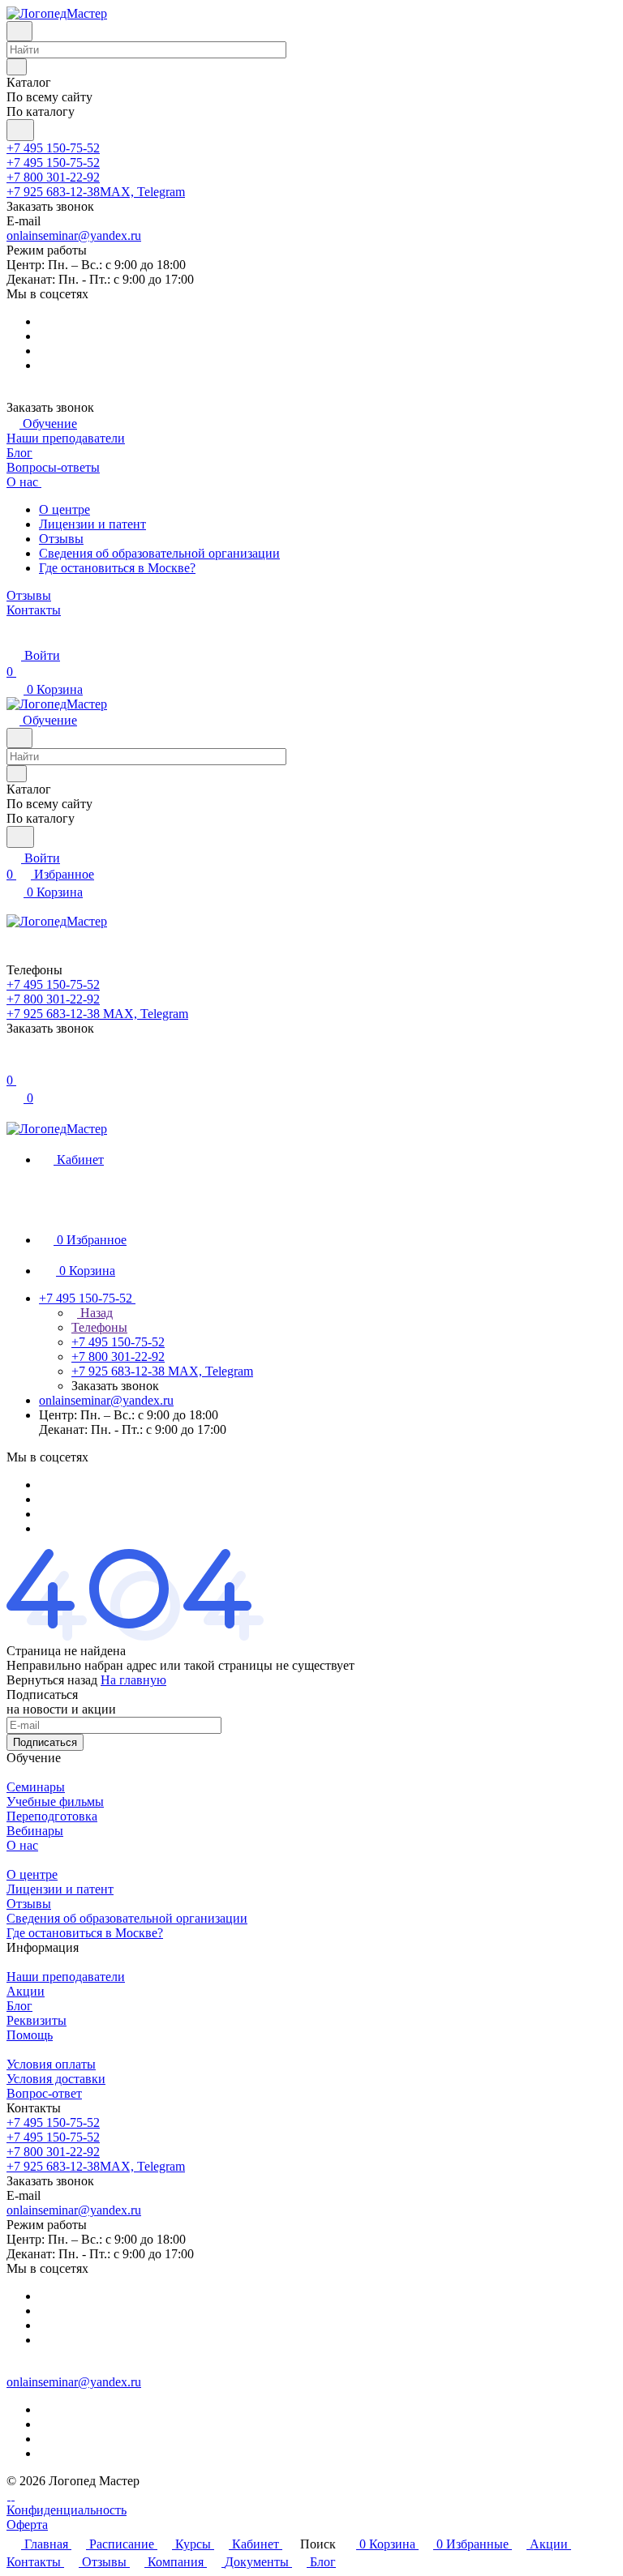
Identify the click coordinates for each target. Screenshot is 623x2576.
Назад (95, 1313)
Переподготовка (52, 1816)
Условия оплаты (51, 2064)
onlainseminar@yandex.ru (74, 235)
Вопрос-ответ (44, 2093)
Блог (19, 2006)
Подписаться (45, 1742)
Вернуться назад (52, 1680)
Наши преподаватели (66, 1977)
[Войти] (14, 1064)
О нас (22, 1845)
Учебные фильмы (55, 1801)
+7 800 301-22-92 (53, 177)
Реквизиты (37, 2020)
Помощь (30, 2035)
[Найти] (20, 130)
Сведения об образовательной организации (159, 553)
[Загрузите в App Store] (13, 2495)
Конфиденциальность (67, 2510)
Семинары (36, 1787)
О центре (64, 509)
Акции (26, 1991)
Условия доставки (56, 2079)
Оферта (27, 2525)
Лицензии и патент (92, 524)
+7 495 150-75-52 (53, 148)
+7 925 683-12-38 (96, 192)
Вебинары (35, 1831)
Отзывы (61, 539)
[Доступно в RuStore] (9, 2495)
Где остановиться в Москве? (117, 568)
